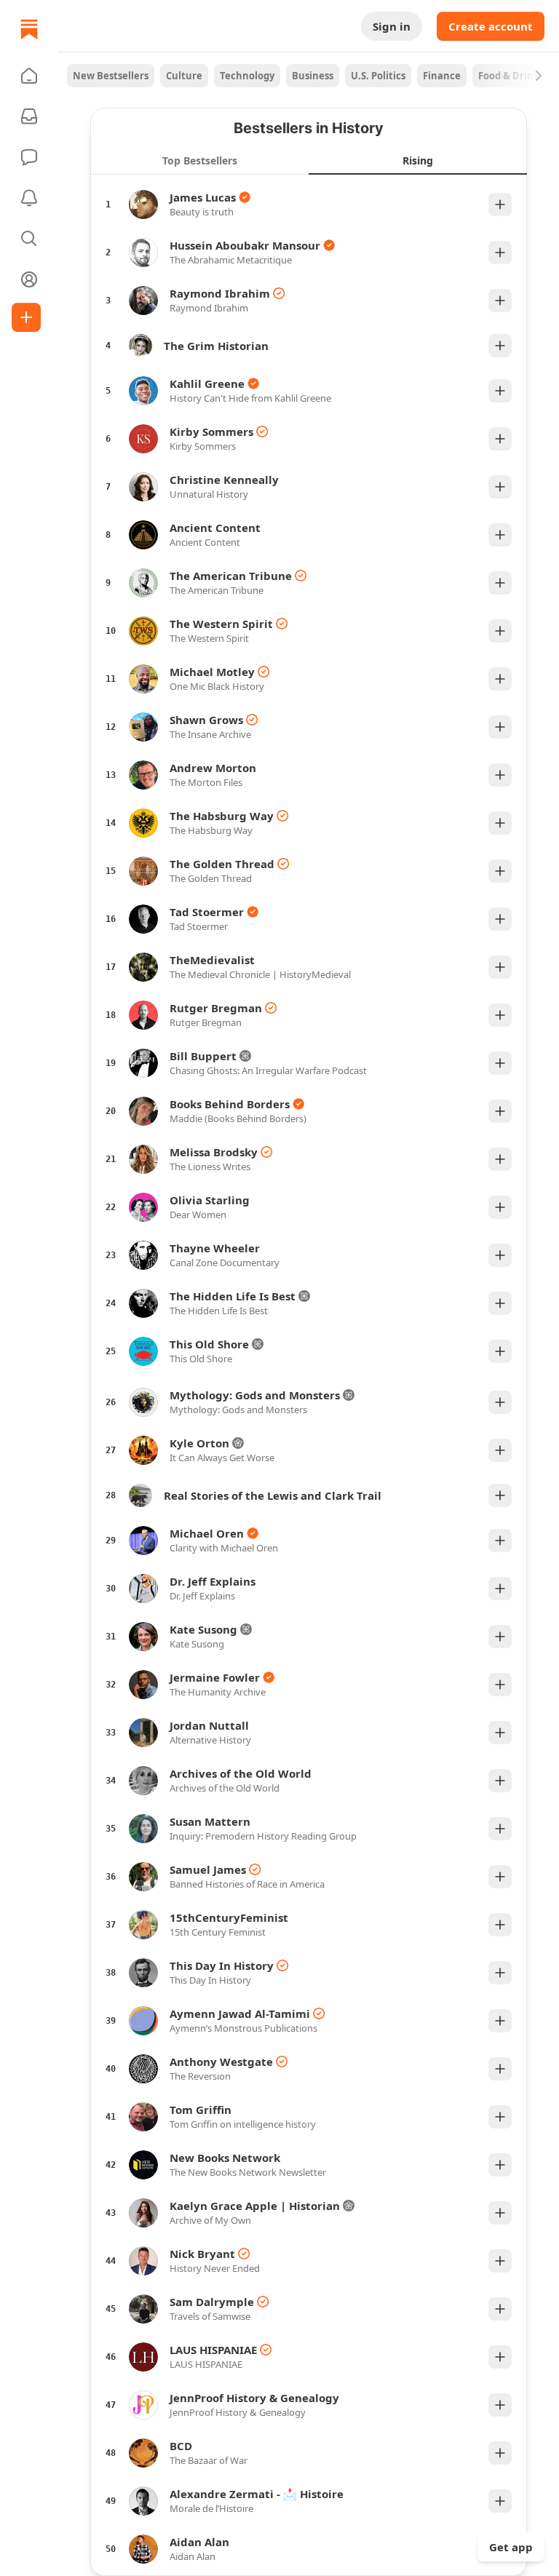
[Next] (539, 76)
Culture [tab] (184, 76)
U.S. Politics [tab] (378, 76)
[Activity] (29, 198)
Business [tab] (313, 76)
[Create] (26, 317)
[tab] (199, 160)
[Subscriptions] (29, 116)
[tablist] (309, 76)
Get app (511, 2547)
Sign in (392, 26)
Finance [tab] (442, 76)
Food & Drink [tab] (509, 76)
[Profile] (29, 279)
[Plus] (500, 204)
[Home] (29, 29)
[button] (29, 76)
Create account (491, 26)
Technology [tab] (247, 76)
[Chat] (29, 157)
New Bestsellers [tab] (111, 76)
